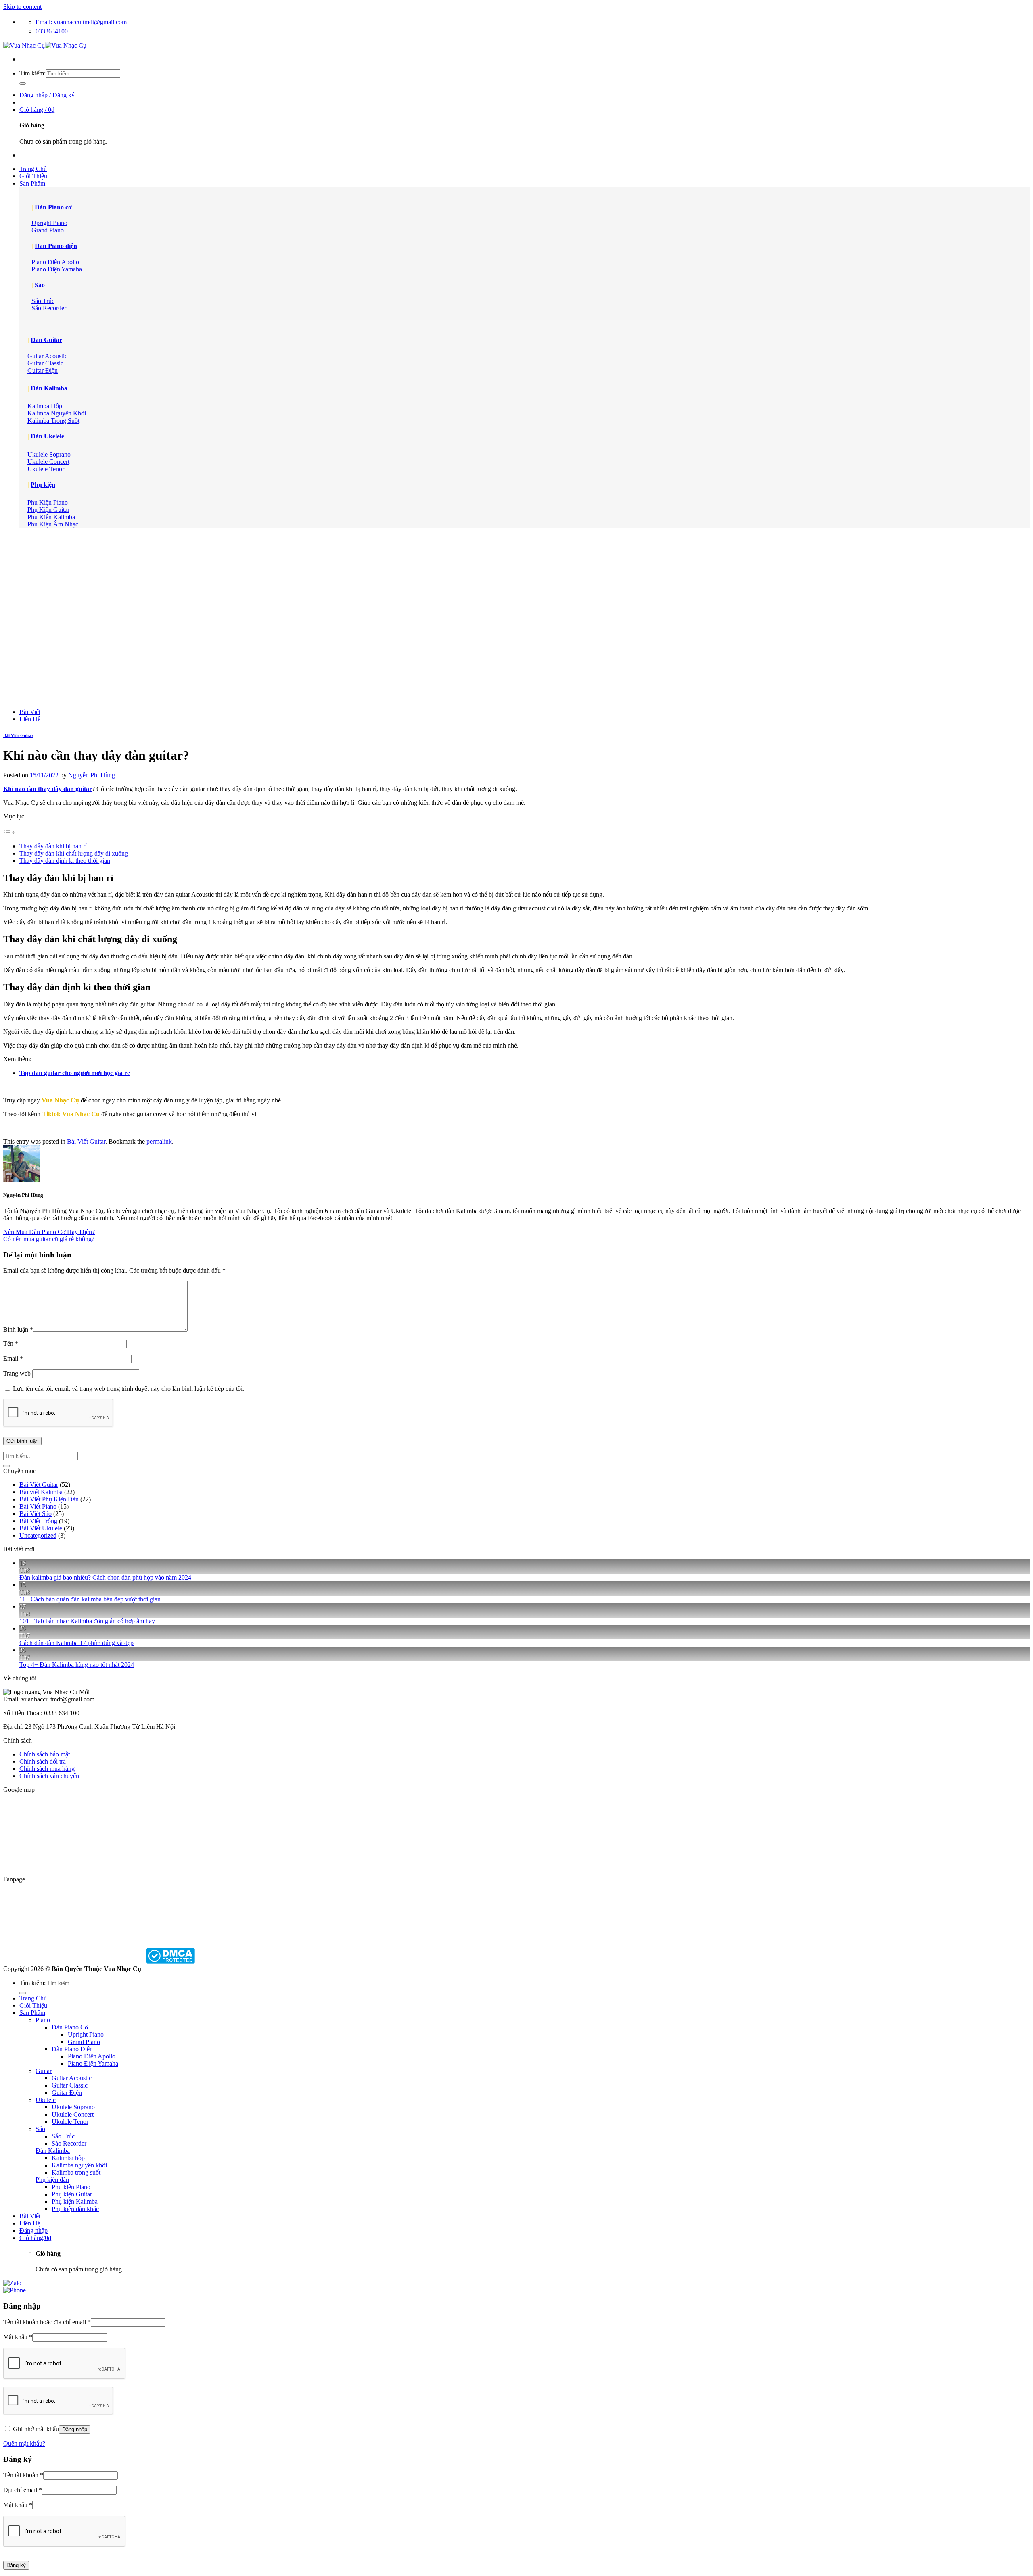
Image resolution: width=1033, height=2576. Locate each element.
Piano (43, 2020)
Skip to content (22, 7)
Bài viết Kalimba (41, 1492)
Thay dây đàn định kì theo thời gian (65, 861)
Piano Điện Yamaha (93, 2064)
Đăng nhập (75, 2429)
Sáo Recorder (69, 2143)
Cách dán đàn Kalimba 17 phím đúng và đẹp (76, 1643)
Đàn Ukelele (47, 436)
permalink (159, 1141)
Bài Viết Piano (38, 1506)
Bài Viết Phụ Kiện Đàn (49, 1499)
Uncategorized (38, 1535)
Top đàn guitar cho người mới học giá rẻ (75, 1073)
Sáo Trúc (63, 2136)
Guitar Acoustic (72, 2078)
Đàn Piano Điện (72, 2049)
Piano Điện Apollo (92, 2056)
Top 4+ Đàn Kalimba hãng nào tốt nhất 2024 (77, 1665)
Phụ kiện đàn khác (75, 2209)
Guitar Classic (70, 2085)
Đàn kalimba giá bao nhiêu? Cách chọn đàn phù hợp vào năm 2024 (105, 1577)
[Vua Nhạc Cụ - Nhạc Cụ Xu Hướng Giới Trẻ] (45, 45)
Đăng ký (16, 2565)
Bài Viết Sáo (36, 1514)
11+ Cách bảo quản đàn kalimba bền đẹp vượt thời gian (90, 1599)
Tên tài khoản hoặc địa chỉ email (47, 2322)
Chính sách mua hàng (47, 1769)
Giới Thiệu (33, 176)
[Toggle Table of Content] (9, 832)
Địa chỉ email (23, 2490)
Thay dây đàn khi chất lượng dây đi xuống (74, 853)
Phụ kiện (43, 485)
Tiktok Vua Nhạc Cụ (71, 1114)
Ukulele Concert (73, 2114)
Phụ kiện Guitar (72, 2194)
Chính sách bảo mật (45, 1754)
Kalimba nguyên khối (79, 2165)
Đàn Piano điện (56, 246)
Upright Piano (86, 2034)
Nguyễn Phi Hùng (92, 775)
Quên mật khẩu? (24, 2443)
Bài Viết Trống (38, 1521)
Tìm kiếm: (32, 73)
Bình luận (18, 1329)
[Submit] (23, 84)
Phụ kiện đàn (52, 2180)
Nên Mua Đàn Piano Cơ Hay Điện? (49, 1232)
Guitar (44, 2071)
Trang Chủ (33, 169)
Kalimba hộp (68, 2158)
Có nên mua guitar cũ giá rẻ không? (49, 1239)
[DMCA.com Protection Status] (170, 1961)
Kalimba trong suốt (76, 2172)
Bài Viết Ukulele (41, 1528)
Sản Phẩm (32, 183)
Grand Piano (84, 2042)
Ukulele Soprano (73, 2107)
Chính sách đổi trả (43, 1761)
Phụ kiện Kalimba (75, 2201)
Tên (11, 1343)
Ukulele (46, 2100)
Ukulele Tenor (70, 2122)
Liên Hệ (30, 719)
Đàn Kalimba (49, 388)
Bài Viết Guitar (18, 735)
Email (13, 1358)
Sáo (40, 285)
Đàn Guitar (46, 340)
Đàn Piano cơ (53, 207)
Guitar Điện (67, 2093)
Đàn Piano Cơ (70, 2027)
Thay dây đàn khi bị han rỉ (53, 846)
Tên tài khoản (23, 2475)
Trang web (17, 1373)
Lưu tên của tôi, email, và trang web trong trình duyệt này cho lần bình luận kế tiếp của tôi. (129, 1389)
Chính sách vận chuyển (49, 1776)
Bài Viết (30, 712)
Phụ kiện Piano (71, 2187)
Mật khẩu (18, 2337)
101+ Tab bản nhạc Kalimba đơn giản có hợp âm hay (87, 1621)
